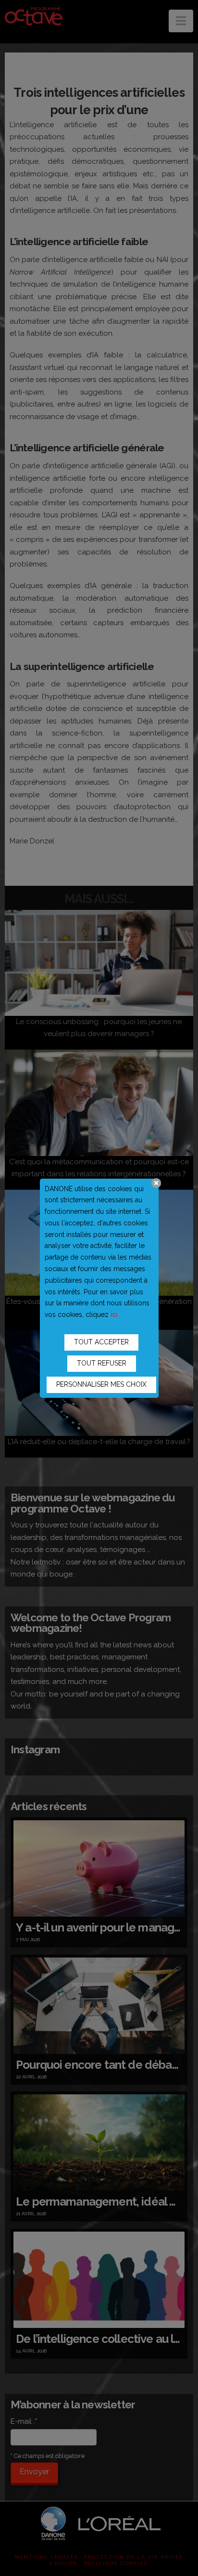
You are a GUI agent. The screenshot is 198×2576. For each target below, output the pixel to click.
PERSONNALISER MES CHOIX (101, 1384)
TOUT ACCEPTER (101, 1342)
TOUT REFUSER (102, 1363)
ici (114, 1314)
